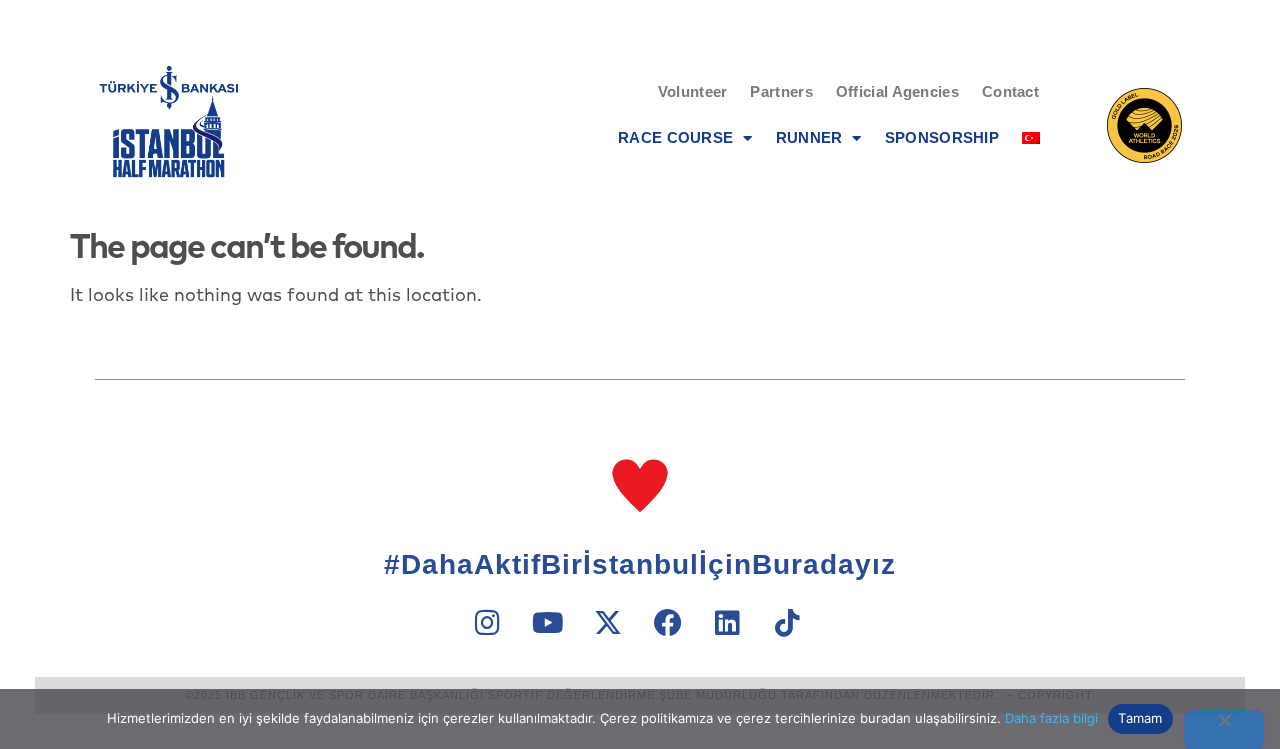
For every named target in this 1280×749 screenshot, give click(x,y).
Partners (781, 91)
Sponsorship (942, 137)
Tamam (1140, 718)
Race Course (675, 137)
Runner (809, 137)
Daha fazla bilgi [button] (1051, 718)
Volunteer (693, 91)
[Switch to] (1031, 138)
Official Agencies (897, 91)
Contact (1010, 91)
